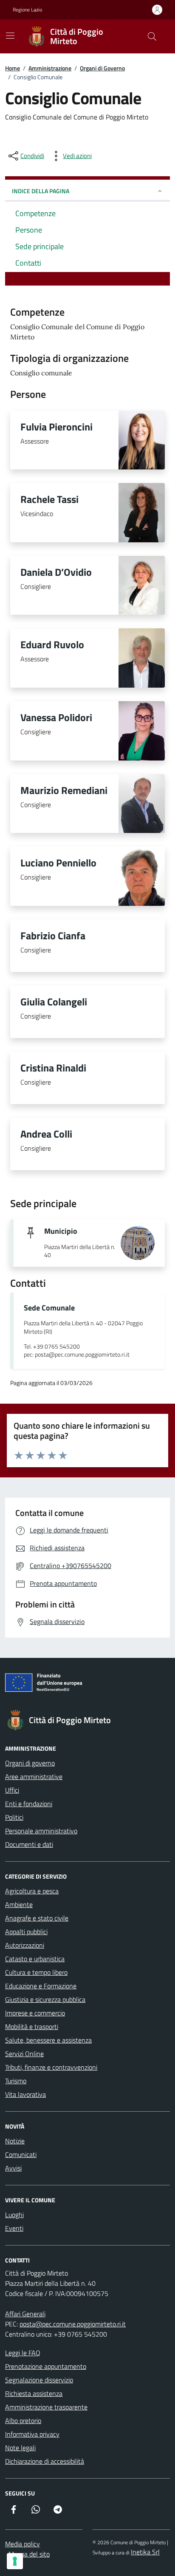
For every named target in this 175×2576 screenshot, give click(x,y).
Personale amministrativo (41, 1831)
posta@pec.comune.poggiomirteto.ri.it (73, 2324)
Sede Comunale (49, 1308)
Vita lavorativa (25, 2094)
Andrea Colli (46, 1134)
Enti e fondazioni (29, 1804)
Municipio (61, 1231)
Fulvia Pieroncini (56, 427)
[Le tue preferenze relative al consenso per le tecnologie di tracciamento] (15, 2561)
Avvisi (13, 2168)
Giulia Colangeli (54, 1002)
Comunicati (21, 2154)
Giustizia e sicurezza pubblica (45, 1999)
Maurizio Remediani (64, 790)
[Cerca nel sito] (152, 36)
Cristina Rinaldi (53, 1068)
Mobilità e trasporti (32, 2026)
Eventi (14, 2228)
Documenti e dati (29, 1844)
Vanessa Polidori (56, 717)
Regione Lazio (27, 10)
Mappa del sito (29, 2554)
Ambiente (19, 1904)
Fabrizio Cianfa (53, 935)
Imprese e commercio (35, 2013)
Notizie (15, 2141)
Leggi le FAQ (23, 2353)
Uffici (12, 1790)
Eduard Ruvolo (52, 644)
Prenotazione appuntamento (46, 2366)
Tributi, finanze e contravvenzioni (51, 2067)
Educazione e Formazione (41, 1986)
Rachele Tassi (49, 499)
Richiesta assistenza (34, 2393)
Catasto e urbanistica (35, 1959)
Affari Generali (25, 2314)
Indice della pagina (41, 191)
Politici (14, 1817)
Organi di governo (30, 1763)
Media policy (23, 2544)
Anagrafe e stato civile (37, 1918)
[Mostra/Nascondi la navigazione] (10, 36)
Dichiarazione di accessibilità (45, 2461)
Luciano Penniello (58, 863)
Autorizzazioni (25, 1945)
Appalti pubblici (26, 1932)
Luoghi (14, 2215)
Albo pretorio (23, 2421)
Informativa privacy (32, 2434)
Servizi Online (24, 2054)
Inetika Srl (145, 2552)
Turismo (16, 2081)
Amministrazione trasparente (46, 2407)
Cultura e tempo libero (36, 1972)
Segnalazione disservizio (39, 2380)
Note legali (20, 2448)
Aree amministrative (34, 1777)
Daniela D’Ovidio (56, 572)
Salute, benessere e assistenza (48, 2040)
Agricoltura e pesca (32, 1891)
